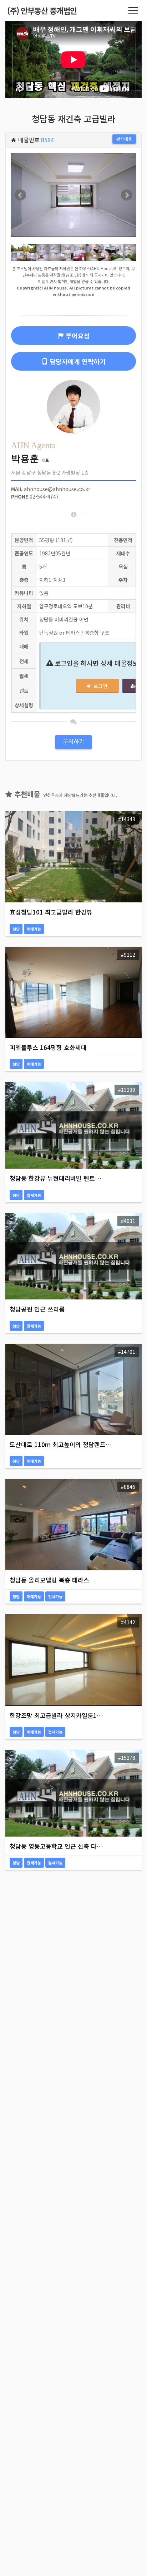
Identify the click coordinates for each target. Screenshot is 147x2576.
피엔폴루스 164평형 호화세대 (48, 1047)
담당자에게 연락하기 (78, 361)
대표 (30, 460)
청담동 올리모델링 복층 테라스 (49, 1580)
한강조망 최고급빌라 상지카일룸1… (56, 1715)
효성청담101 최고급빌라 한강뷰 (51, 912)
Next (127, 195)
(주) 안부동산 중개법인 (42, 10)
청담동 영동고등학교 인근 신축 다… (56, 1846)
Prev (20, 195)
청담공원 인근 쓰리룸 (37, 1309)
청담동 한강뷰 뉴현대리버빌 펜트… (55, 1178)
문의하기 (73, 741)
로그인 (100, 686)
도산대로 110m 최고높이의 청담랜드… (61, 1444)
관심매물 (124, 139)
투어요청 (78, 336)
